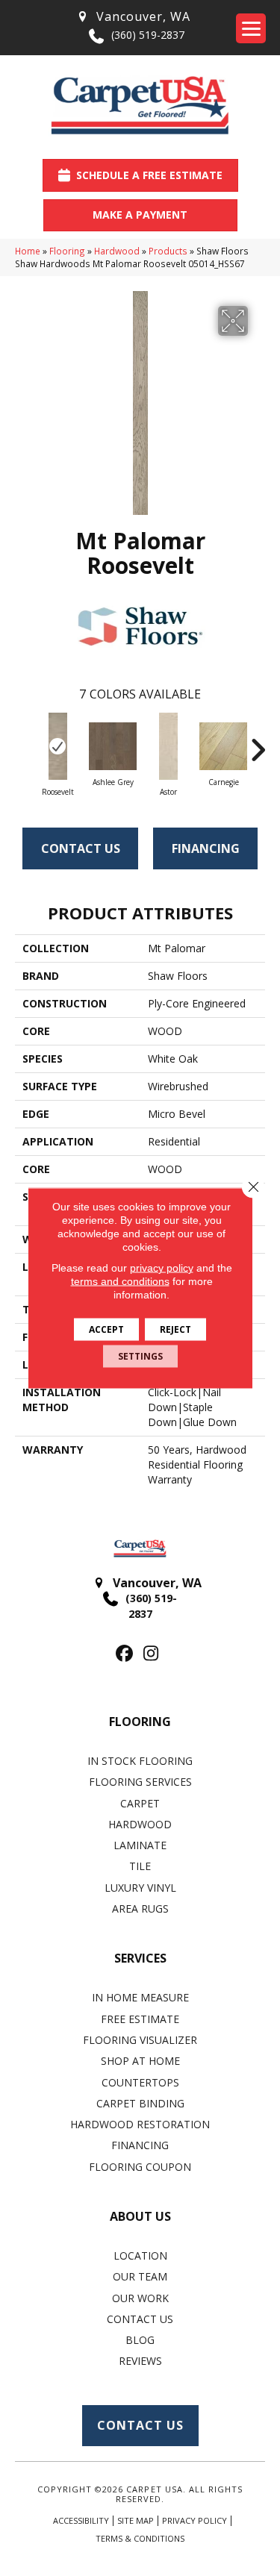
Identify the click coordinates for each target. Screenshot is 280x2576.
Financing (206, 848)
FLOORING (140, 1722)
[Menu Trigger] (251, 28)
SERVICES (140, 1958)
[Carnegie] (223, 746)
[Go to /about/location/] (133, 17)
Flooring (67, 251)
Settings (140, 1356)
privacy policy (162, 1268)
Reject (175, 1329)
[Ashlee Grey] (113, 746)
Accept (106, 1329)
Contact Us (81, 848)
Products (168, 251)
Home (28, 251)
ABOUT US (140, 2216)
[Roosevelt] (57, 746)
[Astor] (168, 746)
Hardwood (117, 251)
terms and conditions (120, 1281)
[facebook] (125, 1654)
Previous (22, 743)
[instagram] (151, 1654)
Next (258, 743)
